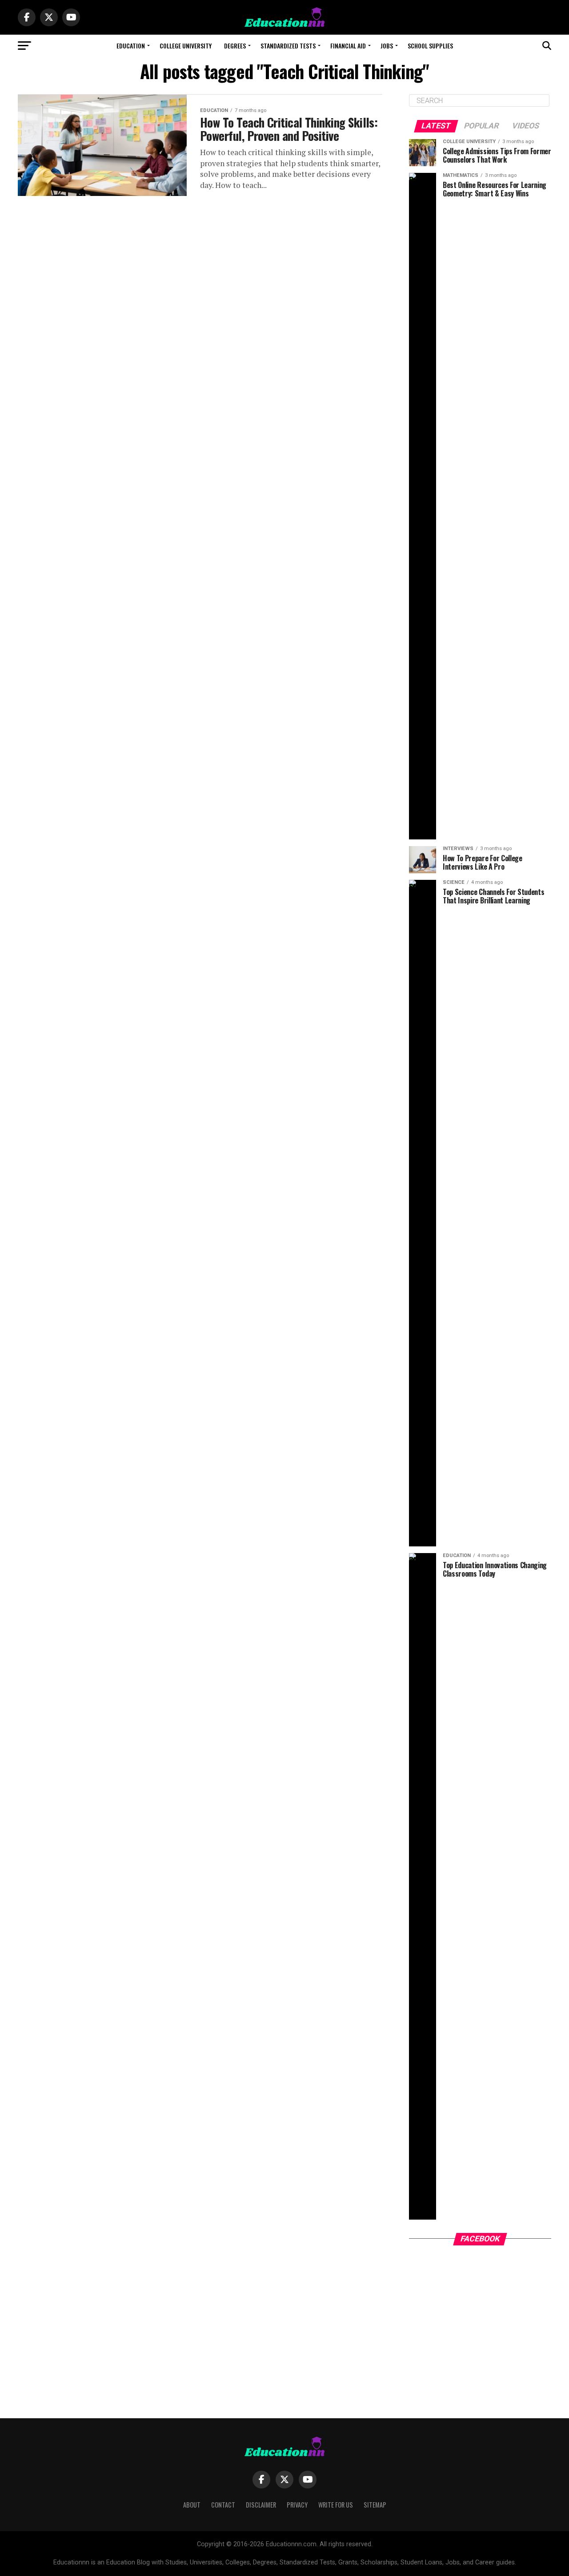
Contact (223, 2505)
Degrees (235, 46)
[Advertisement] (480, 2323)
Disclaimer (261, 2505)
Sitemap (375, 2505)
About (192, 2505)
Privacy (297, 2505)
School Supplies (430, 46)
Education (131, 46)
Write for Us (336, 2505)
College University (186, 46)
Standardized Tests (288, 46)
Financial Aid (348, 46)
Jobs (387, 46)
